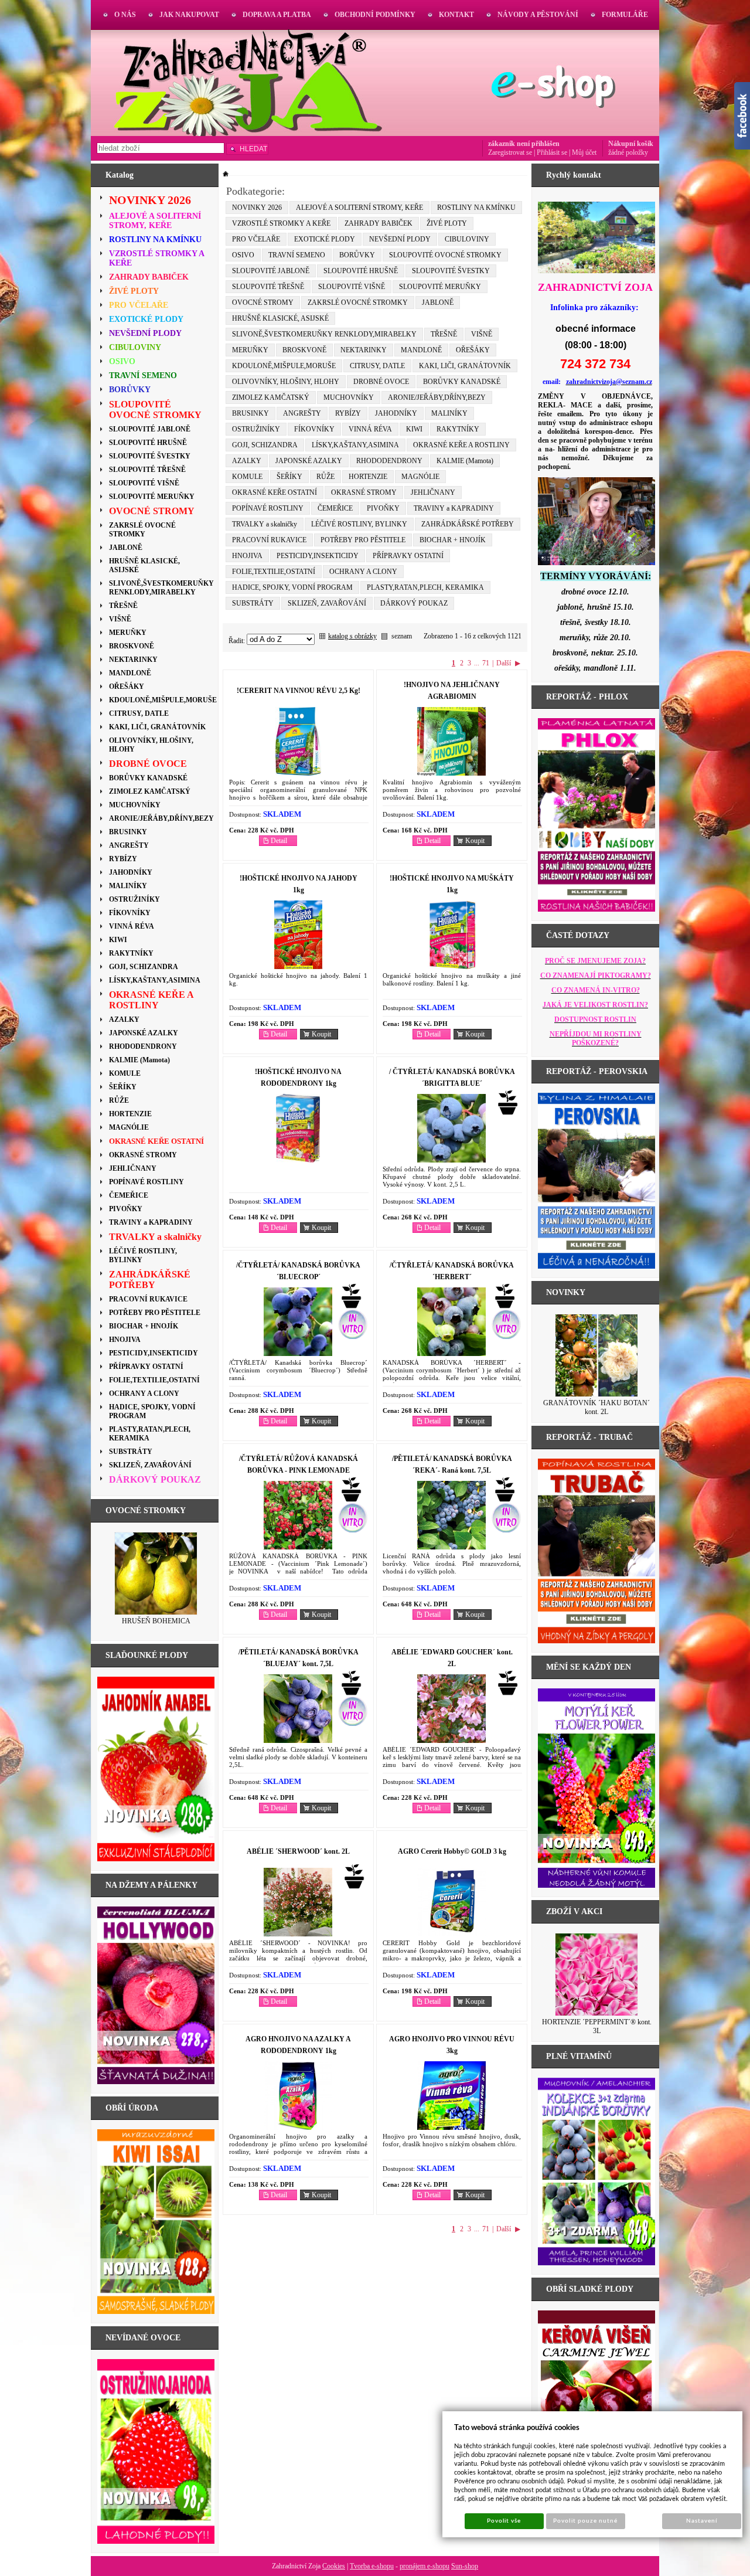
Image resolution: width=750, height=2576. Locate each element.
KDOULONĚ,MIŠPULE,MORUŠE (284, 366)
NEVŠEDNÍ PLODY (400, 239)
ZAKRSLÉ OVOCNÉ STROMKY (358, 303)
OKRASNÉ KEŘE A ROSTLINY (461, 445)
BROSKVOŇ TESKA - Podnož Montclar (156, 1625)
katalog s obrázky (352, 636)
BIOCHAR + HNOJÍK (453, 540)
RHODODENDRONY (389, 461)
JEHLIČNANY (433, 492)
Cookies (334, 2566)
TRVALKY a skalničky (265, 524)
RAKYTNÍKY (458, 429)
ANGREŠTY (302, 413)
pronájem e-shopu (425, 2566)
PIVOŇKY (383, 508)
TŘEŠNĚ (444, 334)
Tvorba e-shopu (372, 2566)
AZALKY (247, 461)
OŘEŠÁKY (473, 350)
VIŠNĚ (482, 334)
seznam (402, 636)
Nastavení (702, 2521)
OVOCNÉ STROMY (263, 303)
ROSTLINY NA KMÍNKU (476, 208)
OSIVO (243, 255)
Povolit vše (504, 2521)
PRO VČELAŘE (256, 239)
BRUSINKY (250, 413)
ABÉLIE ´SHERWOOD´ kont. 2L (298, 1851)
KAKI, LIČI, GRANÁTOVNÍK (465, 366)
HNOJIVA (247, 556)
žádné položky (628, 152)
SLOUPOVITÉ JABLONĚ (271, 271)
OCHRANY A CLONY (363, 572)
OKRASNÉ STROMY (364, 492)
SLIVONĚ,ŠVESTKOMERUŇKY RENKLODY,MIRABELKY (324, 334)
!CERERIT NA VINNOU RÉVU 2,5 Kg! (299, 691)
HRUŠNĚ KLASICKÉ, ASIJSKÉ (280, 318)
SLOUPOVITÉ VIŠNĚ (352, 287)
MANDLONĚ (421, 350)
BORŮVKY (357, 255)
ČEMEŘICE (335, 508)
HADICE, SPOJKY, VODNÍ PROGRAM (292, 587)
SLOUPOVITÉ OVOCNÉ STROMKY (445, 255)
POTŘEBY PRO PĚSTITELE (363, 540)
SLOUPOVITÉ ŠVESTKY (451, 271)
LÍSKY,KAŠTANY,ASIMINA (355, 445)
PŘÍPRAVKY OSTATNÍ (408, 556)
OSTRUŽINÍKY (256, 429)
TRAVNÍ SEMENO (297, 255)
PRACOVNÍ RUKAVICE (269, 540)
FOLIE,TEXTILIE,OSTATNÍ (274, 572)
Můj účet (584, 152)
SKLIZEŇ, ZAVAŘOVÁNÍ (327, 603)
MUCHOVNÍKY (349, 397)
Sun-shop (465, 2566)
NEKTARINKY (364, 350)
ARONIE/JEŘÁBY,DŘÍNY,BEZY (437, 397)
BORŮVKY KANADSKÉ (462, 382)
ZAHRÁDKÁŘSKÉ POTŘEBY (468, 524)
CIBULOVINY (467, 239)
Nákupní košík (631, 144)
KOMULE (247, 477)
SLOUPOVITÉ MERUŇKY (440, 287)
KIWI (414, 429)
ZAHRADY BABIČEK (379, 223)
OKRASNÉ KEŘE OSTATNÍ (275, 492)
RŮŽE (325, 477)
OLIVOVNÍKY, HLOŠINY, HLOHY (286, 382)
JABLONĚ (438, 303)
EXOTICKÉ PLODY (325, 239)
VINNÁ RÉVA (370, 429)
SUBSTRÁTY (253, 603)
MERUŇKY (250, 350)
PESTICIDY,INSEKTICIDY (318, 556)
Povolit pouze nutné (585, 2521)
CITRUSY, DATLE (377, 366)
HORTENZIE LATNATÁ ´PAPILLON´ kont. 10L (597, 2026)
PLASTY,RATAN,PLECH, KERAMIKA (425, 587)
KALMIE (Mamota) (465, 461)
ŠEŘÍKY (289, 477)
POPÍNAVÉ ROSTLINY (268, 508)
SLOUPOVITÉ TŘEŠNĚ (268, 287)
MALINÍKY (449, 413)
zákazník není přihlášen (524, 144)
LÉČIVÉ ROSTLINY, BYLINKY (359, 524)
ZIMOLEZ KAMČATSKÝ (271, 397)
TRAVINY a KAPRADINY (454, 508)
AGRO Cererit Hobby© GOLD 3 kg (452, 1851)
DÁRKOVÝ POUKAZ (414, 603)
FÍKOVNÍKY (314, 429)
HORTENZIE (368, 477)
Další (504, 663)
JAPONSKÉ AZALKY (309, 461)
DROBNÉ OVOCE (381, 382)
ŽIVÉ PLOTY (447, 223)
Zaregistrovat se (510, 152)
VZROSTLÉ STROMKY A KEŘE (281, 223)
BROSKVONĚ (304, 350)
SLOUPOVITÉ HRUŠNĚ (361, 271)
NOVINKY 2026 (257, 208)
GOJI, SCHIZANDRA (265, 445)
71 (486, 663)
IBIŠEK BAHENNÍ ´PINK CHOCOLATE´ (597, 1407)
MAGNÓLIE (420, 477)
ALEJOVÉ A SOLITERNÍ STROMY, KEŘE (359, 208)
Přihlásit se (552, 152)
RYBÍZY (348, 413)
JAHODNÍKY (396, 413)
